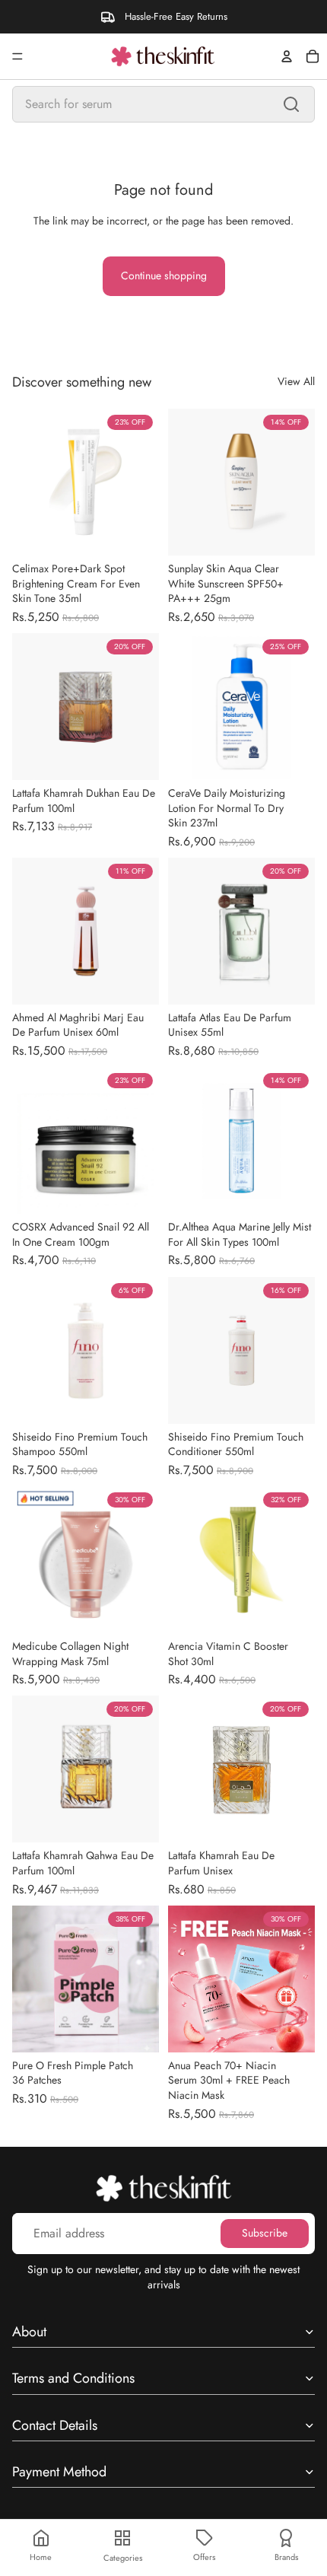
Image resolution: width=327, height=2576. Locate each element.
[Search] (291, 104)
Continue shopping (164, 275)
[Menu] (17, 56)
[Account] (287, 56)
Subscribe (265, 2233)
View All (296, 382)
